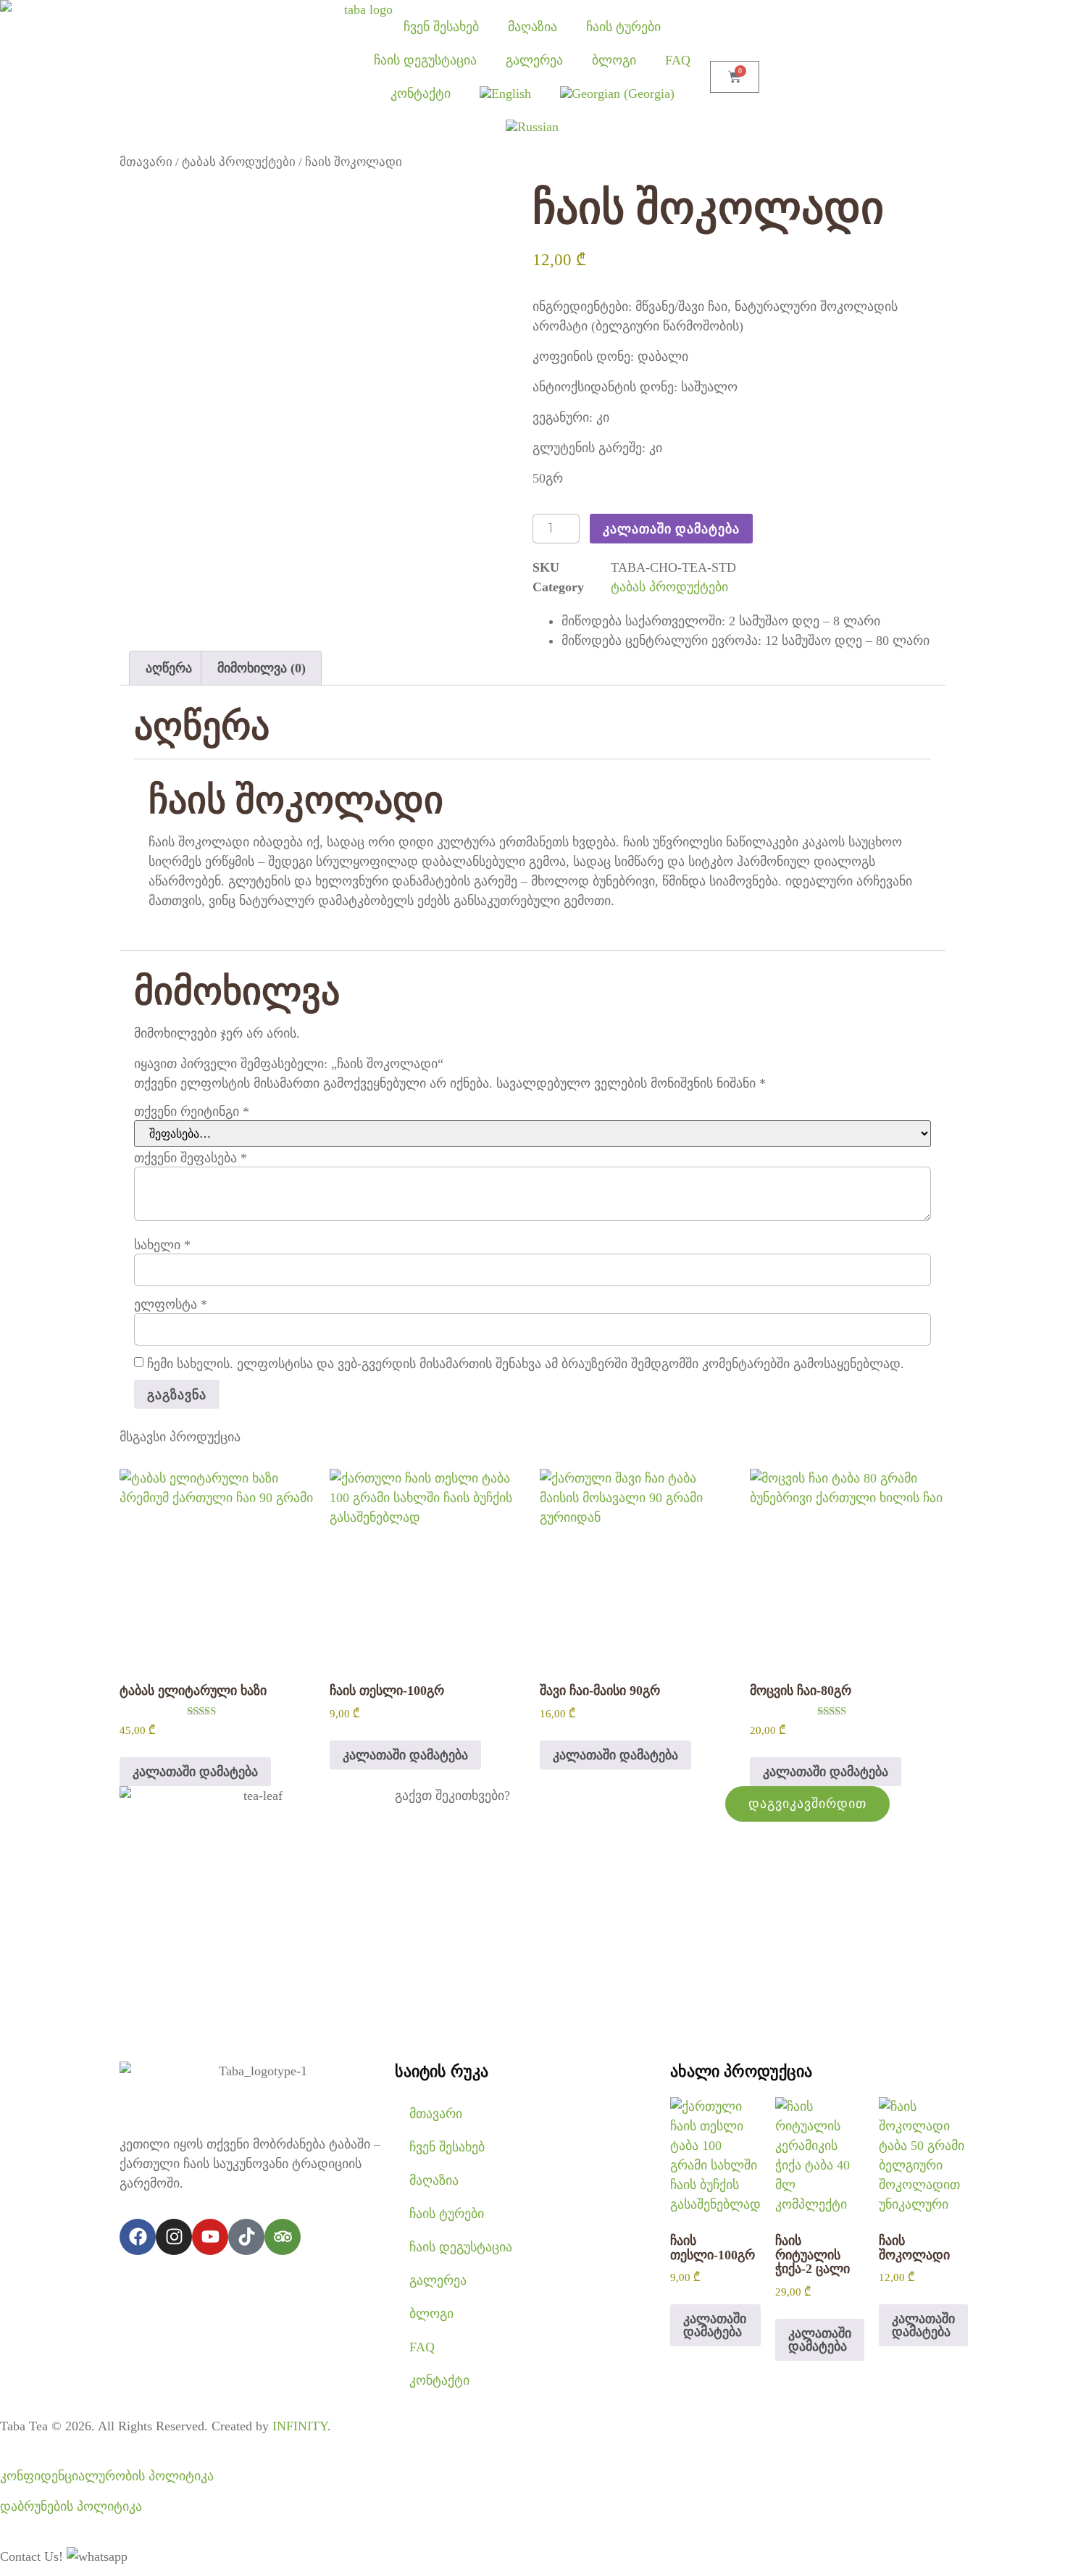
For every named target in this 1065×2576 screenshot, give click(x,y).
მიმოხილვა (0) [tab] (262, 668)
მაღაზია (532, 27)
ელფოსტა (171, 1304)
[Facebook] (138, 2237)
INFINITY (300, 2426)
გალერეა (534, 60)
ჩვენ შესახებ (441, 27)
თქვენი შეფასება (191, 1158)
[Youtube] (210, 2237)
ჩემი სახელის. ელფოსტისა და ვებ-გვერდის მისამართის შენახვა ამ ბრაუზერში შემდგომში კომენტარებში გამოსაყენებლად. (526, 1364)
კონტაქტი (421, 93)
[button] (97, 2556)
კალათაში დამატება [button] (195, 1772)
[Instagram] (174, 2237)
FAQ (678, 60)
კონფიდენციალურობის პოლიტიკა (107, 2476)
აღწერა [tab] (169, 668)
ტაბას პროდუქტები (239, 162)
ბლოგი (614, 60)
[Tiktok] (246, 2237)
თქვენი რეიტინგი (192, 1112)
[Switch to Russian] (532, 127)
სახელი (162, 1245)
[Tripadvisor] (283, 2237)
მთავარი (146, 162)
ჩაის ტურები (623, 27)
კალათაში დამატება (671, 528)
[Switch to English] (505, 93)
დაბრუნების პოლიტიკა (71, 2506)
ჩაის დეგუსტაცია (425, 60)
